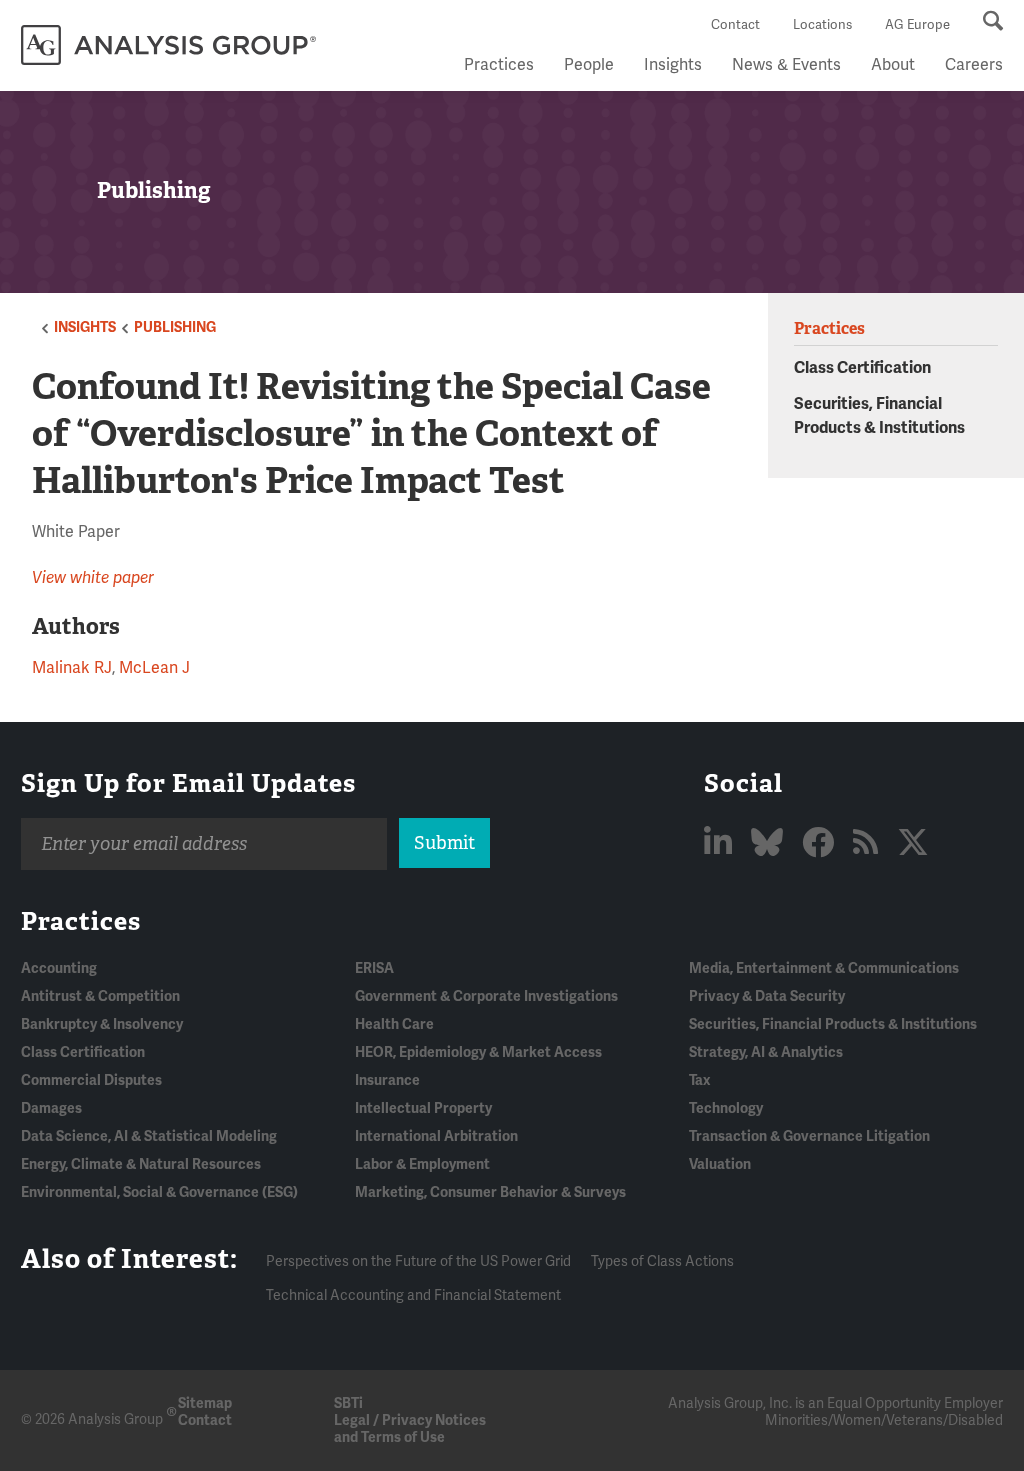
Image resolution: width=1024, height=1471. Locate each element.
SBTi (348, 1403)
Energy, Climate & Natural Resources (141, 1164)
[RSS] (869, 843)
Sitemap (205, 1403)
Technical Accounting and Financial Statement (413, 1295)
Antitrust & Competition (100, 996)
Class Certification (862, 368)
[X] (913, 843)
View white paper (93, 578)
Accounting (59, 968)
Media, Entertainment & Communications (824, 968)
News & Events (786, 65)
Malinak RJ (72, 668)
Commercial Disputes (91, 1080)
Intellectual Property (423, 1108)
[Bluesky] (770, 843)
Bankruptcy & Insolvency (102, 1024)
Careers (974, 65)
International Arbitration (436, 1136)
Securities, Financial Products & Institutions (833, 1024)
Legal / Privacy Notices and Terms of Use (410, 1429)
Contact (735, 25)
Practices (499, 65)
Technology (726, 1108)
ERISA (374, 968)
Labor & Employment (422, 1164)
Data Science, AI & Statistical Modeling (149, 1136)
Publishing (175, 327)
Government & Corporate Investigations (486, 996)
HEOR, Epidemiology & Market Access (478, 1052)
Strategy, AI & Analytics (766, 1052)
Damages (51, 1108)
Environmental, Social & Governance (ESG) (159, 1192)
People (589, 65)
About (893, 65)
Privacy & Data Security (767, 996)
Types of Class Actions (662, 1261)
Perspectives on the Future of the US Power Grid (418, 1261)
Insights (673, 65)
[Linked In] (721, 843)
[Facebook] (821, 843)
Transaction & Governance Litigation (809, 1136)
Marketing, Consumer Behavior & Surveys (490, 1192)
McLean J (154, 668)
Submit (444, 843)
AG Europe (917, 25)
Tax (699, 1080)
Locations (822, 25)
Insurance (387, 1080)
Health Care (394, 1024)
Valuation (720, 1164)
